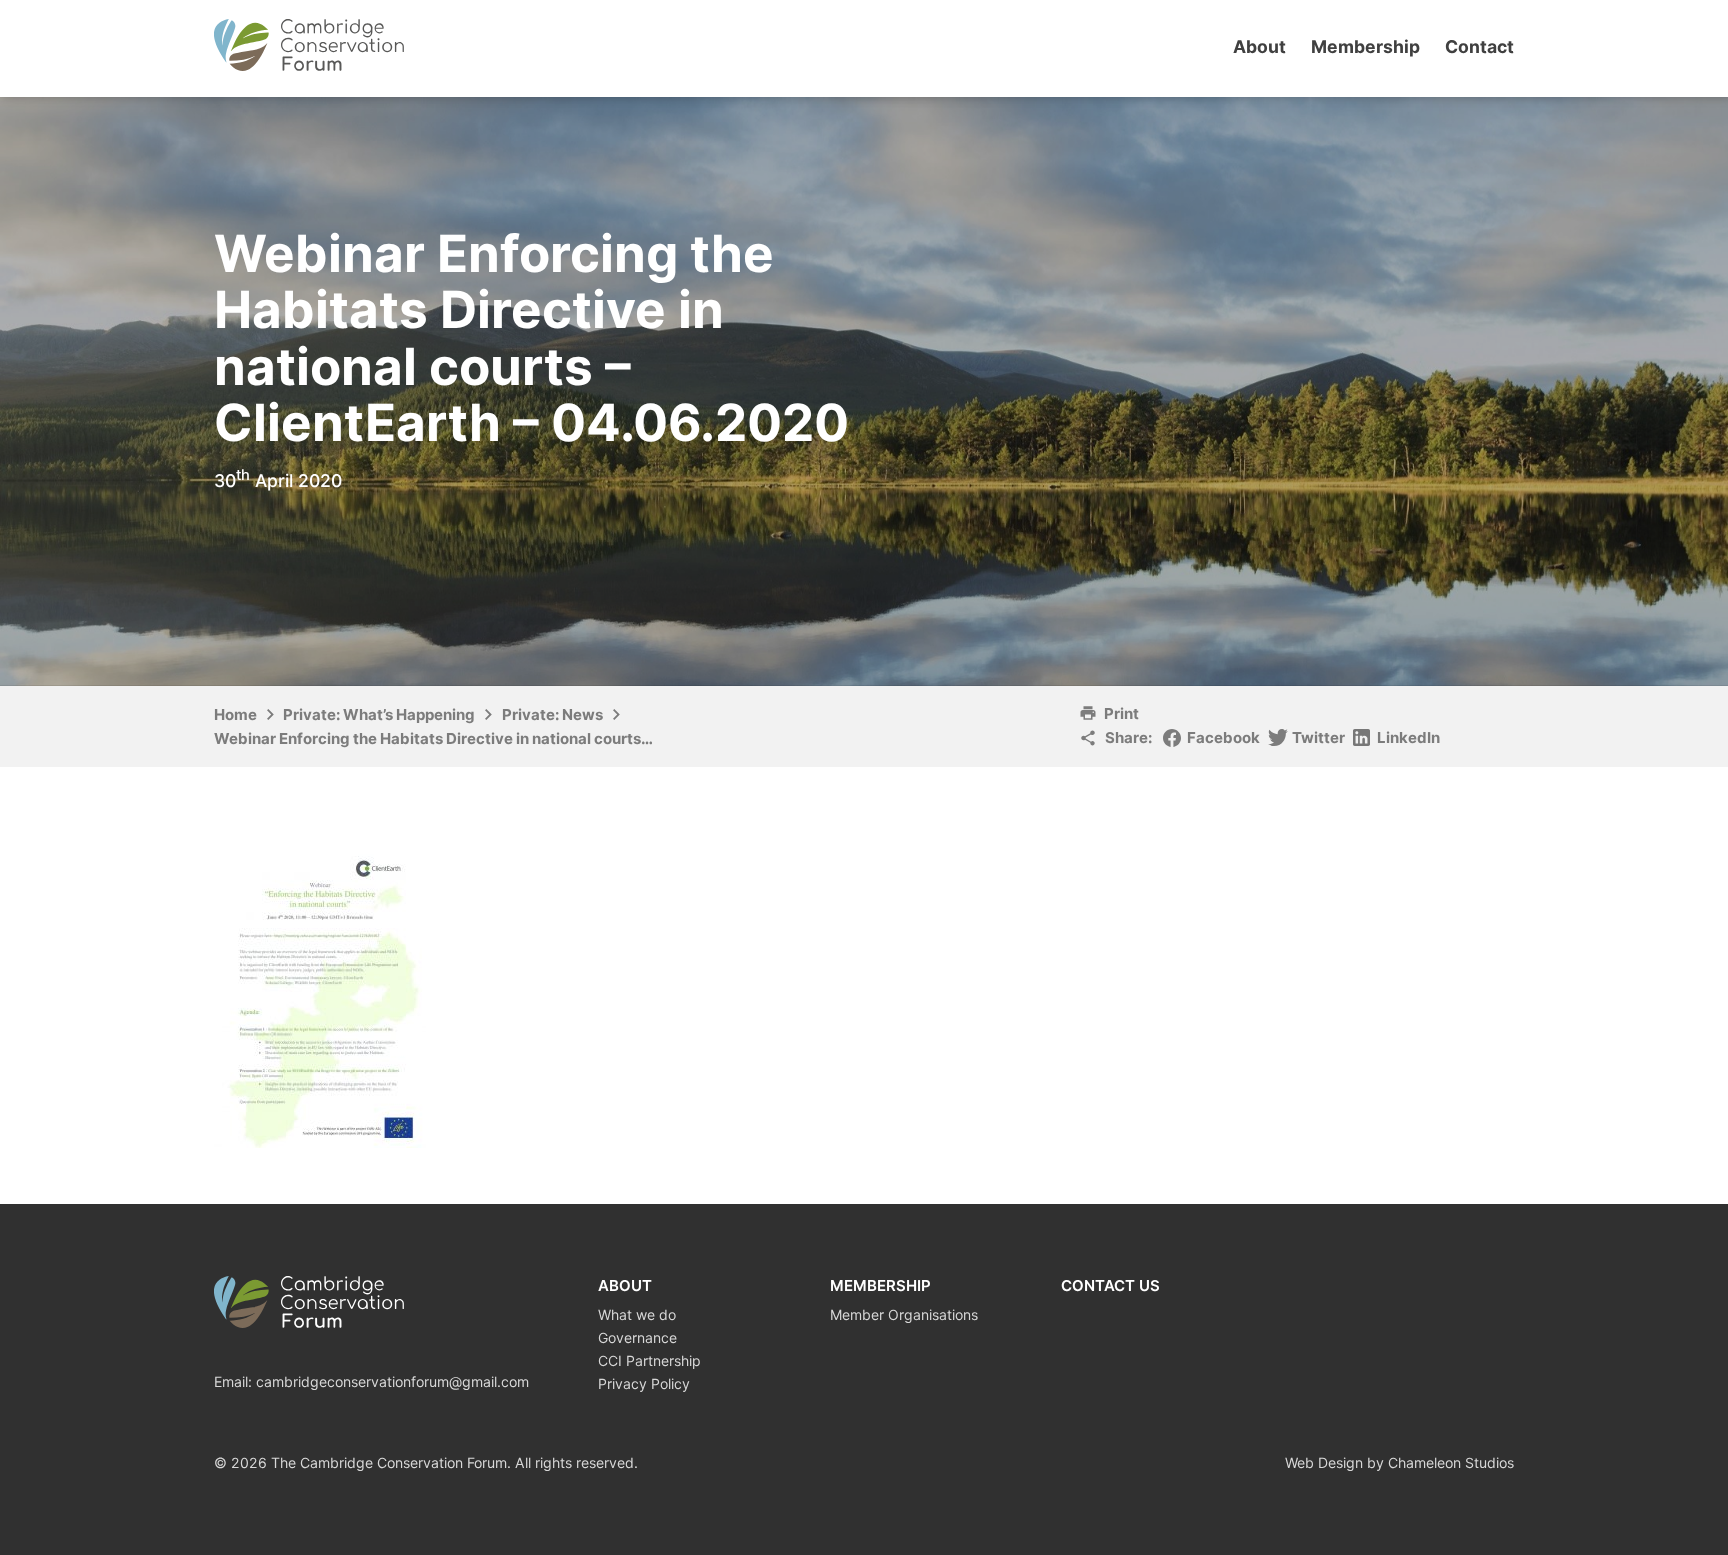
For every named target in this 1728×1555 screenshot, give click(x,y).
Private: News (552, 714)
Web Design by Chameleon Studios (1399, 1462)
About (1259, 46)
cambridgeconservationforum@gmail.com (392, 1381)
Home (235, 714)
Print (1121, 713)
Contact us (1110, 1285)
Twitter (1318, 737)
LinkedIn (1408, 737)
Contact (1479, 46)
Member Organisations (904, 1314)
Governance (637, 1337)
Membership (1365, 46)
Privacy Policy (644, 1383)
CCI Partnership (649, 1360)
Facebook (1223, 737)
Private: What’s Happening (379, 714)
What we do (637, 1314)
